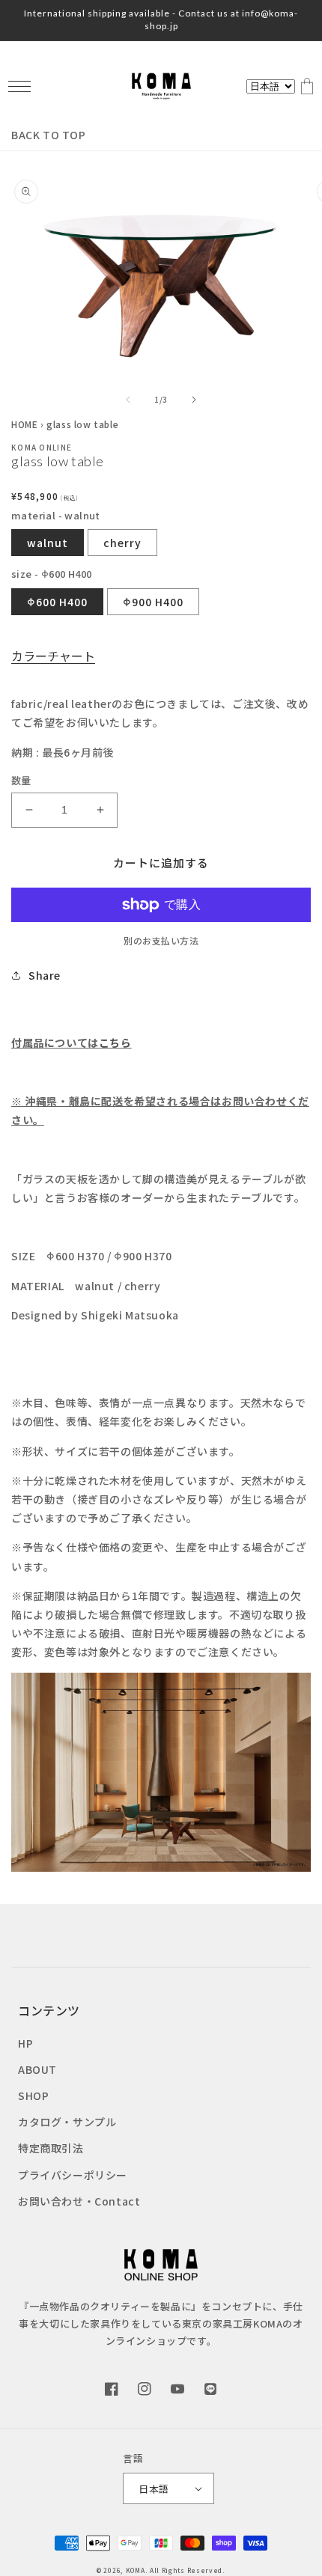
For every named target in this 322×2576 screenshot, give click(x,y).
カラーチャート (53, 656)
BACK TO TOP (49, 135)
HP (25, 2043)
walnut (48, 543)
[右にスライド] (194, 400)
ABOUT (37, 2069)
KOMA (136, 2570)
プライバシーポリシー (73, 2175)
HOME (24, 424)
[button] (19, 86)
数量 (21, 780)
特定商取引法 (51, 2148)
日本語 (154, 2489)
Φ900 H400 (153, 602)
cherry (122, 543)
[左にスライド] (128, 400)
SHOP (33, 2096)
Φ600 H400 (57, 602)
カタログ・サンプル (67, 2122)
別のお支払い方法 (161, 940)
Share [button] (45, 975)
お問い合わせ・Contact (79, 2201)
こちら (115, 1043)
